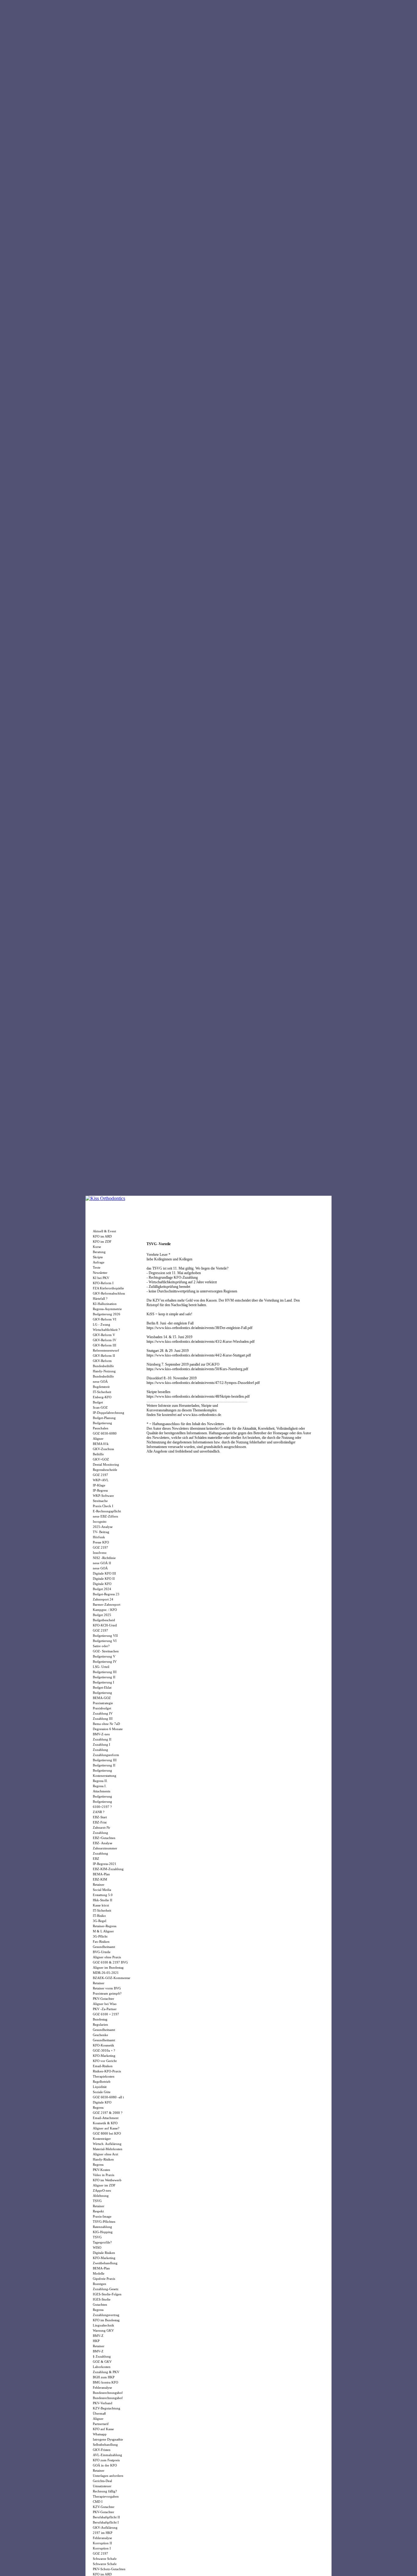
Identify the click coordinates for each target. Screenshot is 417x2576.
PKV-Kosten (102, 2170)
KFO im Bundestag (106, 2320)
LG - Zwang (102, 1324)
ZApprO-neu (102, 2190)
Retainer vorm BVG (107, 1988)
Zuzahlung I (102, 1744)
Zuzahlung (100, 1750)
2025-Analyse (103, 1527)
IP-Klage (99, 1485)
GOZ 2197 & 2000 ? (108, 2113)
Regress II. (100, 1781)
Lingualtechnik (103, 2325)
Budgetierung (102, 1423)
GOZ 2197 (100, 1475)
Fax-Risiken (101, 1942)
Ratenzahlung (102, 2227)
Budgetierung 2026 (107, 1314)
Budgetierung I (103, 1682)
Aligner (98, 1439)
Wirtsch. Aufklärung (107, 2144)
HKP (96, 2341)
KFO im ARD (102, 1236)
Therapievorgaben (106, 2496)
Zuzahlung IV (103, 1713)
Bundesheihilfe (103, 1376)
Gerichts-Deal (102, 2481)
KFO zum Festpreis (106, 2460)
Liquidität (100, 2087)
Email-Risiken (103, 2066)
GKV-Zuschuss (103, 1449)
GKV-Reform (102, 1361)
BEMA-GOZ (102, 1698)
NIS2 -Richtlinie (104, 1558)
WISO (97, 2247)
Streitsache (100, 1501)
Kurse (97, 1247)
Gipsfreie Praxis (104, 2279)
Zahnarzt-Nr (102, 1827)
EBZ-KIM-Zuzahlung (108, 1869)
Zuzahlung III (103, 1719)
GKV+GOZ (101, 1459)
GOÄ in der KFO (105, 2465)
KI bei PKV (101, 1278)
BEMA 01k (101, 1444)
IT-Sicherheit (102, 1392)
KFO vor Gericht (105, 2061)
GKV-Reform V (104, 1335)
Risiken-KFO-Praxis (107, 2071)
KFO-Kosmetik (103, 2045)
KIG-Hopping (103, 2232)
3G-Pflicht (100, 1936)
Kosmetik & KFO (105, 2123)
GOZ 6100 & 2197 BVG (110, 1962)
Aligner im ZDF (104, 2185)
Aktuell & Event (104, 1231)
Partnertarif (101, 2424)
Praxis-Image (102, 2216)
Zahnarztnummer (105, 1848)
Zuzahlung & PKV (106, 2372)
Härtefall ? (100, 1299)
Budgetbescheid (104, 1620)
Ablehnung (101, 2196)
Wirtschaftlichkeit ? (106, 1330)
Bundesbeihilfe (103, 1366)
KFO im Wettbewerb (107, 2180)
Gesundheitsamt (104, 1947)
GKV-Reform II (104, 1356)
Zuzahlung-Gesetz (106, 2289)
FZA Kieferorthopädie (108, 1288)
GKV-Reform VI (105, 1319)
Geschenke (100, 2035)
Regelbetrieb (102, 2082)
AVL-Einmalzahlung (107, 2455)
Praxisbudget (102, 1708)
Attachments (102, 1791)
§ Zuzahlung (102, 2356)
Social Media (102, 1890)
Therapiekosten (104, 2076)
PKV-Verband (103, 2403)
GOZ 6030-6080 (105, 1433)
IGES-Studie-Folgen (107, 2294)
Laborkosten (102, 2367)
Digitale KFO (102, 1584)
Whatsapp (100, 2434)
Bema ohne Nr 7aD (106, 1724)
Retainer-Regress (105, 1926)
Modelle (99, 2273)
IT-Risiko (99, 1916)
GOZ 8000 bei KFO (107, 2133)
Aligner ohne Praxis (107, 1957)
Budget (98, 1402)
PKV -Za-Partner (105, 2009)
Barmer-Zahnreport (107, 1604)
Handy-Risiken (103, 2159)
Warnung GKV (103, 2330)
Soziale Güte (102, 2092)
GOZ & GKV (102, 2362)
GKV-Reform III (105, 1345)
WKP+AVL (101, 1480)
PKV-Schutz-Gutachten (109, 2569)
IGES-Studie (102, 2299)
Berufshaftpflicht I (106, 2522)
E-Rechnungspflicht (107, 1511)
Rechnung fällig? (105, 2491)
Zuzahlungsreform (106, 1755)
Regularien (100, 2025)
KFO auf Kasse (103, 2429)
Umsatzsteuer (102, 2486)
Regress (98, 2107)
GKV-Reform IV (105, 1340)
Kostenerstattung (105, 1776)
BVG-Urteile (102, 1952)
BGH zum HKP (104, 2377)
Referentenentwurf (106, 1350)
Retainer (99, 1884)
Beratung (99, 1252)
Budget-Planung (104, 1418)
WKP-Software (103, 1496)
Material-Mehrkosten (108, 2149)
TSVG (97, 2201)
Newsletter (100, 1273)
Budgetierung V (104, 1656)
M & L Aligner (103, 1931)
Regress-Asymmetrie (107, 1309)
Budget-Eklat (102, 1687)
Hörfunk (99, 1537)
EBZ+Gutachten (104, 1838)
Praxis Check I (103, 1506)
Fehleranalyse (102, 2387)
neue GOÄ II (102, 1563)
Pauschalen (101, 1428)
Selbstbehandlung (105, 2445)
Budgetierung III (105, 1672)
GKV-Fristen (102, 2450)
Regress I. (100, 1786)
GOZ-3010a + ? (104, 2050)
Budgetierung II (104, 1677)
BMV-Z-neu (101, 1734)
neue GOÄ (100, 1381)
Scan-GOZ (100, 1407)
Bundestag (100, 2019)
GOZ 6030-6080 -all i (108, 2097)
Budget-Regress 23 (106, 1594)
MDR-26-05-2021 (106, 1973)
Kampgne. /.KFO (105, 1610)
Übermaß (99, 2413)
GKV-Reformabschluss (109, 1293)
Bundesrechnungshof (108, 2393)
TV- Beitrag (101, 1532)
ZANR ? (99, 1812)
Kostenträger (102, 2139)
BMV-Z (98, 2336)
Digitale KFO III (104, 1573)
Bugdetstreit (101, 1387)
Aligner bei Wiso (105, 2004)
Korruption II (102, 2543)
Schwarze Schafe (105, 2559)
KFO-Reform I (103, 1283)
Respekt (98, 2211)
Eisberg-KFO (102, 1397)
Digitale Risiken (104, 2253)
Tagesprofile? (102, 2242)
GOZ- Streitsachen (106, 1651)
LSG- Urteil (101, 1667)
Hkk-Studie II (103, 1900)
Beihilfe (98, 1454)
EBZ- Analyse (103, 1843)
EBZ (96, 1859)
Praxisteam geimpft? (107, 1993)
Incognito (100, 1522)
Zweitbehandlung (105, 2263)
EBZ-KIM (100, 1879)
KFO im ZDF (102, 1241)
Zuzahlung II (102, 1739)
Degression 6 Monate (108, 1729)
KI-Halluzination (105, 1304)
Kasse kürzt (101, 1905)
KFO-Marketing (104, 2056)
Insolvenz (100, 1553)
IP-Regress (100, 1490)
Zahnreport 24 (103, 1599)
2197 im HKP (103, 2533)
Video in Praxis (103, 2175)
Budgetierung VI (105, 1641)
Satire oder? (101, 1646)
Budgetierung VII (105, 1636)
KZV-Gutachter (104, 2507)
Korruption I (102, 2548)
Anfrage (99, 1262)
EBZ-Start (100, 1817)
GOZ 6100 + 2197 (106, 2014)
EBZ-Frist (100, 1822)
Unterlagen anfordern (108, 2476)
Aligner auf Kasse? (106, 2128)
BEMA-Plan (101, 1874)
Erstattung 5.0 (103, 1895)
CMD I (98, 2502)
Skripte (98, 1257)
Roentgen (100, 2284)
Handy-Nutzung (104, 1371)
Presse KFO (101, 1542)
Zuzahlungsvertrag (106, 2315)
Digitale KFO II (104, 1579)
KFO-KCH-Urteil (105, 1625)
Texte (97, 1267)
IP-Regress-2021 (105, 1864)
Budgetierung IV (105, 1662)
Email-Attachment (106, 2118)
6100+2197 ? (102, 1807)
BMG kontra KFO (105, 2382)
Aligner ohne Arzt (105, 2154)
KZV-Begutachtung (107, 2408)
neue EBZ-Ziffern (105, 1516)
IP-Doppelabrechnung (109, 1413)
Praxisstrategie (103, 1703)
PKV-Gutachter (103, 1999)
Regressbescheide (105, 1470)
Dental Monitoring (106, 1464)
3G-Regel (100, 1921)
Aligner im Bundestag (108, 1967)
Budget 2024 (102, 1589)
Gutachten (100, 2305)
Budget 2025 (102, 1615)
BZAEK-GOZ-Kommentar (112, 1978)
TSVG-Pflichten (104, 2222)
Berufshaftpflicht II (106, 2517)
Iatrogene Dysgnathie (108, 2439)
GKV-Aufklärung (105, 2527)
